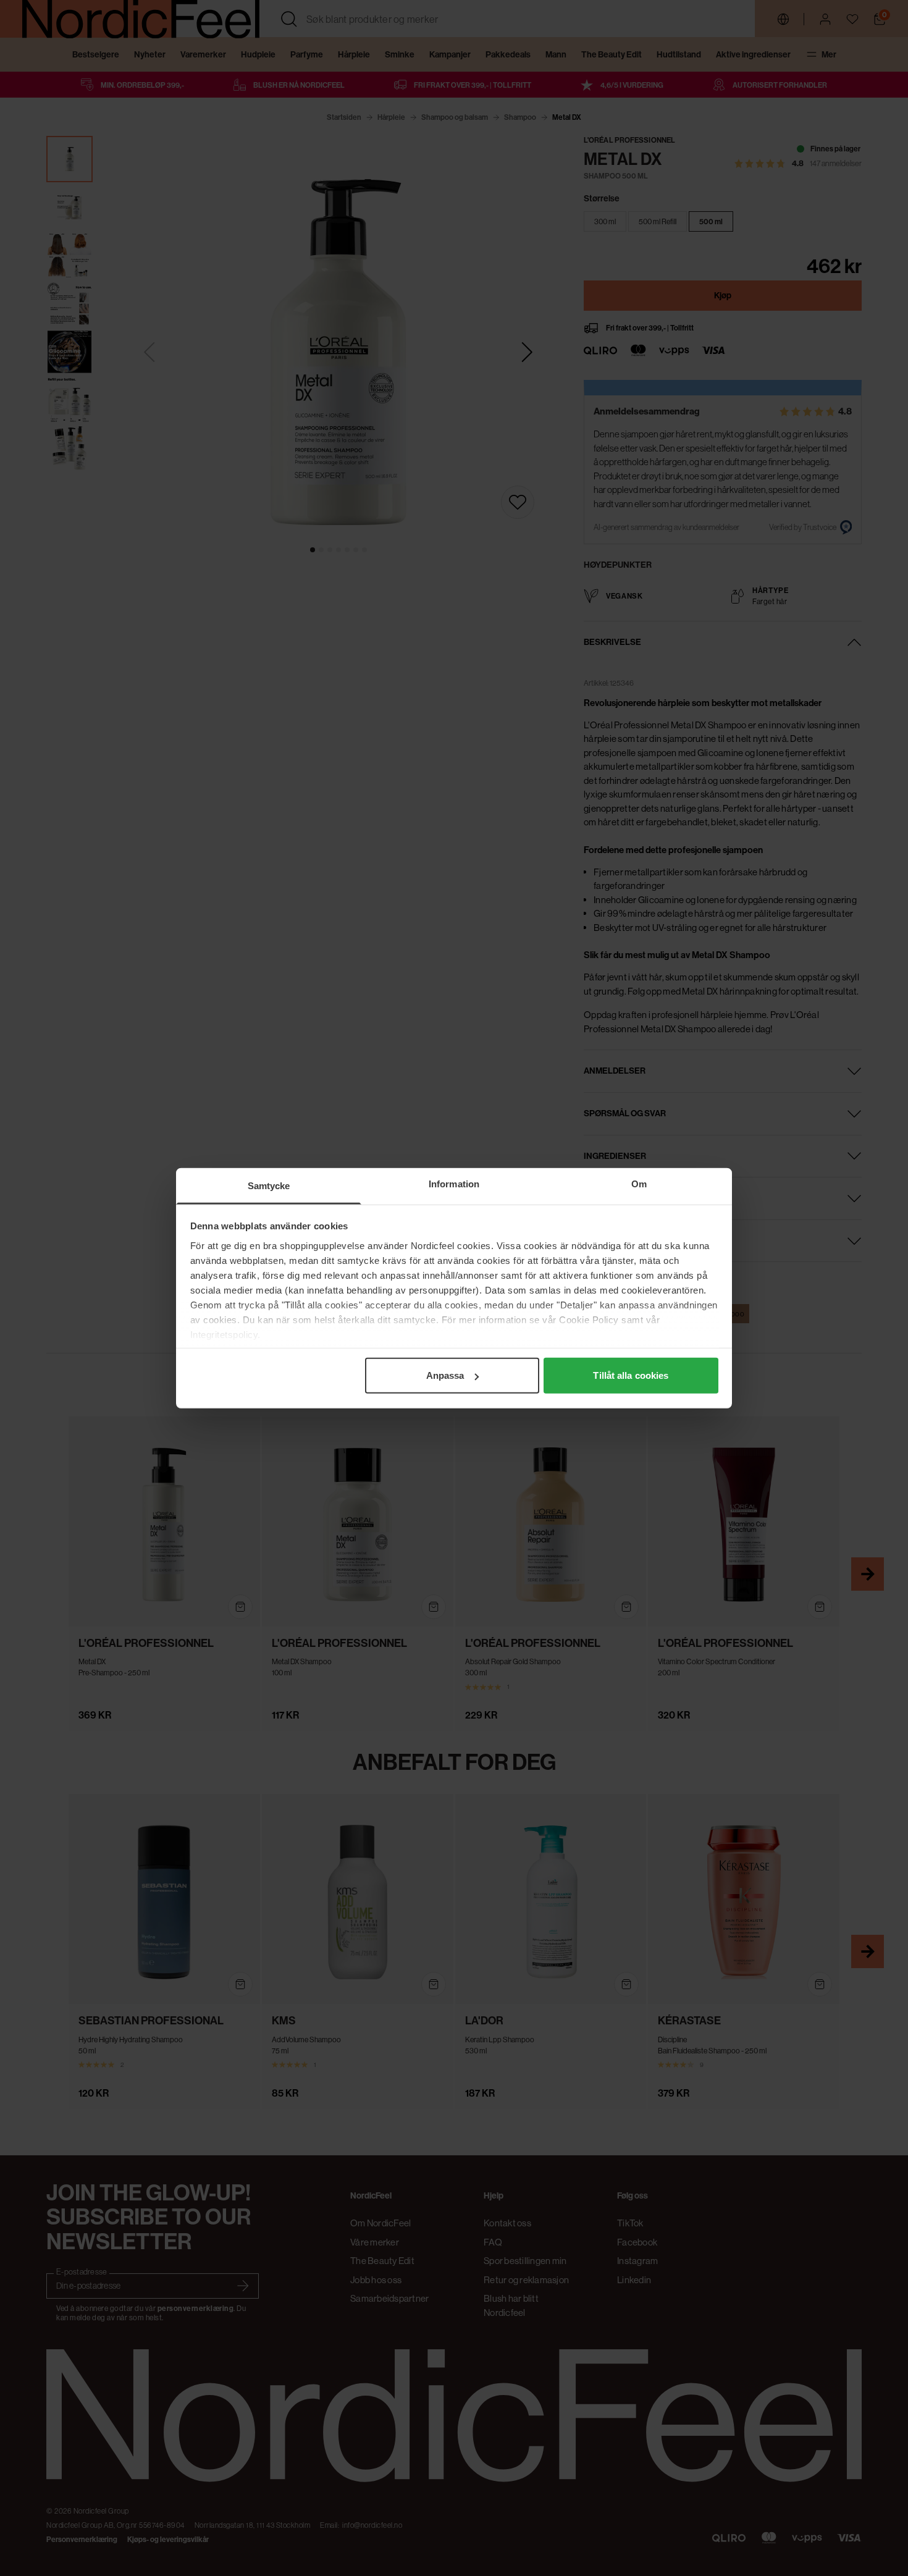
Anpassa (445, 1375)
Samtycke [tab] (269, 1186)
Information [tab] (454, 1184)
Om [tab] (639, 1184)
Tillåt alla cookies (631, 1375)
